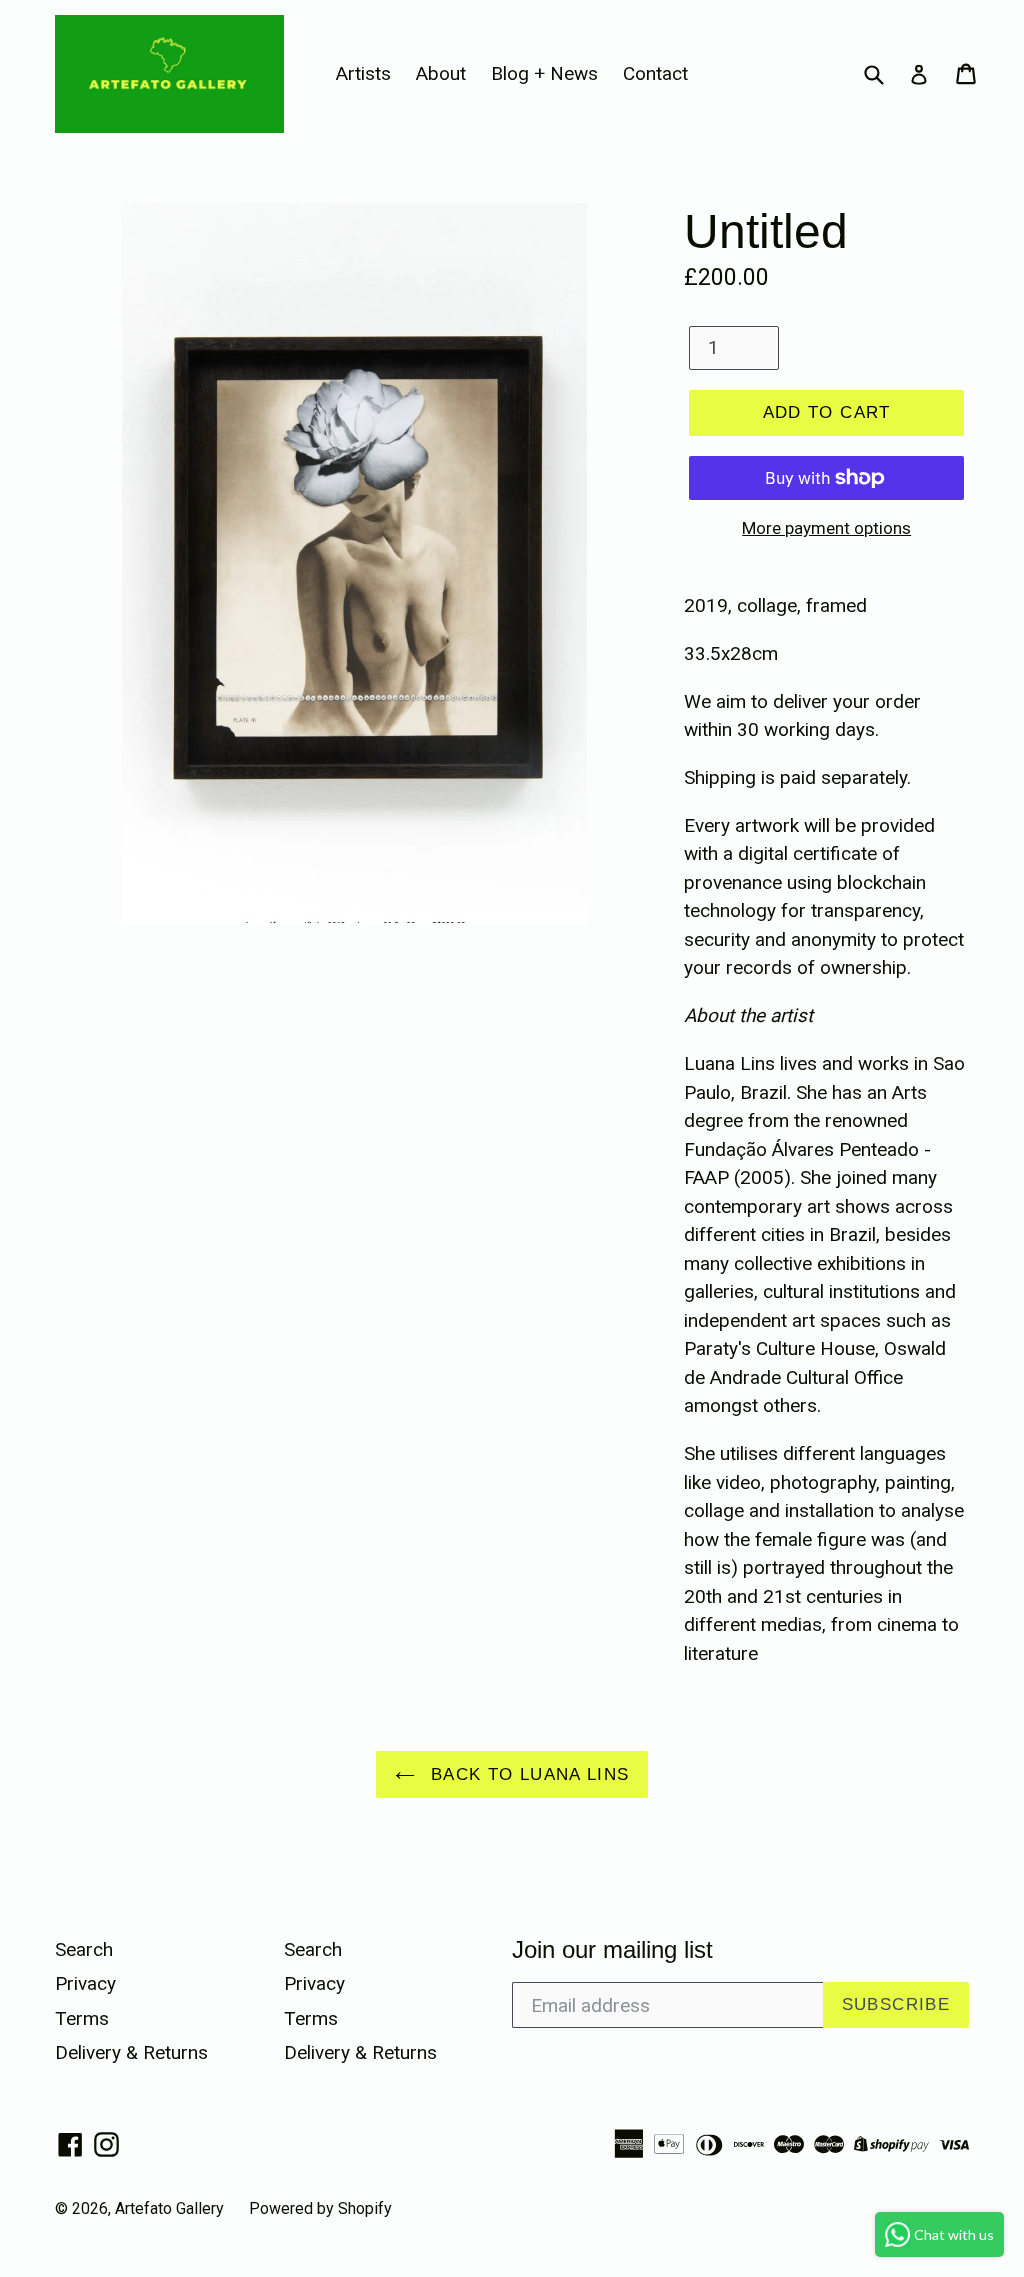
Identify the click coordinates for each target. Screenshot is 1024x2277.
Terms (82, 2018)
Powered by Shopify (320, 2208)
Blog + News (544, 73)
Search (84, 1949)
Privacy (85, 1983)
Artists (363, 73)
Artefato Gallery (169, 2208)
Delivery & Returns (131, 2052)
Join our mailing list (612, 1949)
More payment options (826, 528)
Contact (655, 73)
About (441, 73)
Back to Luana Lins (527, 1774)
